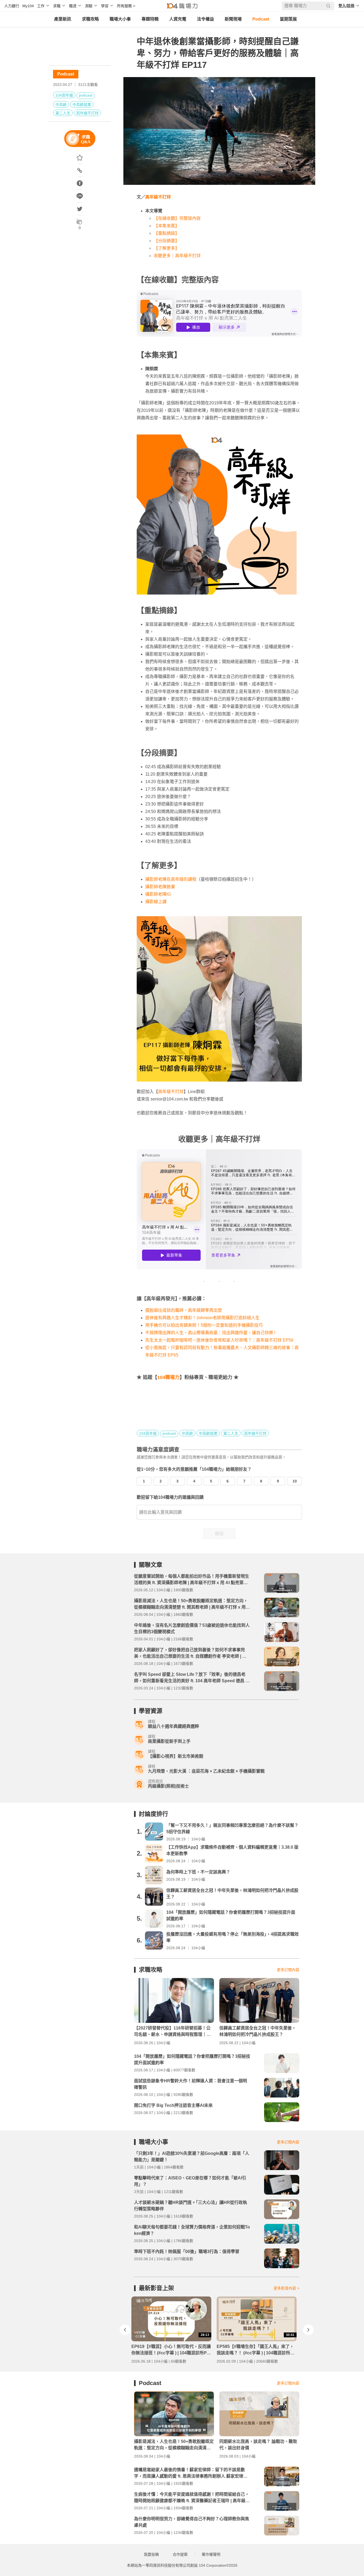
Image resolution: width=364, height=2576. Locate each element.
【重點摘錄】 (167, 233)
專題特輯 (150, 19)
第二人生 (63, 113)
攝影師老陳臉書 (160, 887)
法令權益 (205, 19)
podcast (86, 95)
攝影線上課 (156, 902)
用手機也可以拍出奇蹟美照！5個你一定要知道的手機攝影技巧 (204, 1325)
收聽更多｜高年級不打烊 (177, 256)
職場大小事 (120, 19)
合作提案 (180, 2554)
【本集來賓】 (167, 226)
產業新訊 (63, 19)
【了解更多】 (167, 248)
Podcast (261, 19)
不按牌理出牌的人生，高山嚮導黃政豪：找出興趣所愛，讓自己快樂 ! (210, 1333)
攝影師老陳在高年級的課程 (171, 879)
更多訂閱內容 (288, 1970)
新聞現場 (233, 19)
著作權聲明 (211, 2554)
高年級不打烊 (87, 113)
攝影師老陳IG (158, 894)
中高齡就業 (82, 105)
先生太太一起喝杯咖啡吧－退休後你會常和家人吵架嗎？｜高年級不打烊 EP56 (219, 1340)
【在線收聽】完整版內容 (177, 218)
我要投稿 (151, 2554)
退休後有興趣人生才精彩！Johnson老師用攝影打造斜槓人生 (202, 1318)
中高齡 (61, 105)
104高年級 (64, 95)
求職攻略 (90, 19)
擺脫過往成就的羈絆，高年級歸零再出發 (184, 1310)
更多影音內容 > (286, 2288)
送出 (219, 1534)
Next (308, 2330)
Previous (125, 2330)
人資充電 (178, 19)
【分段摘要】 (167, 241)
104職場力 (168, 1377)
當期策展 (288, 19)
